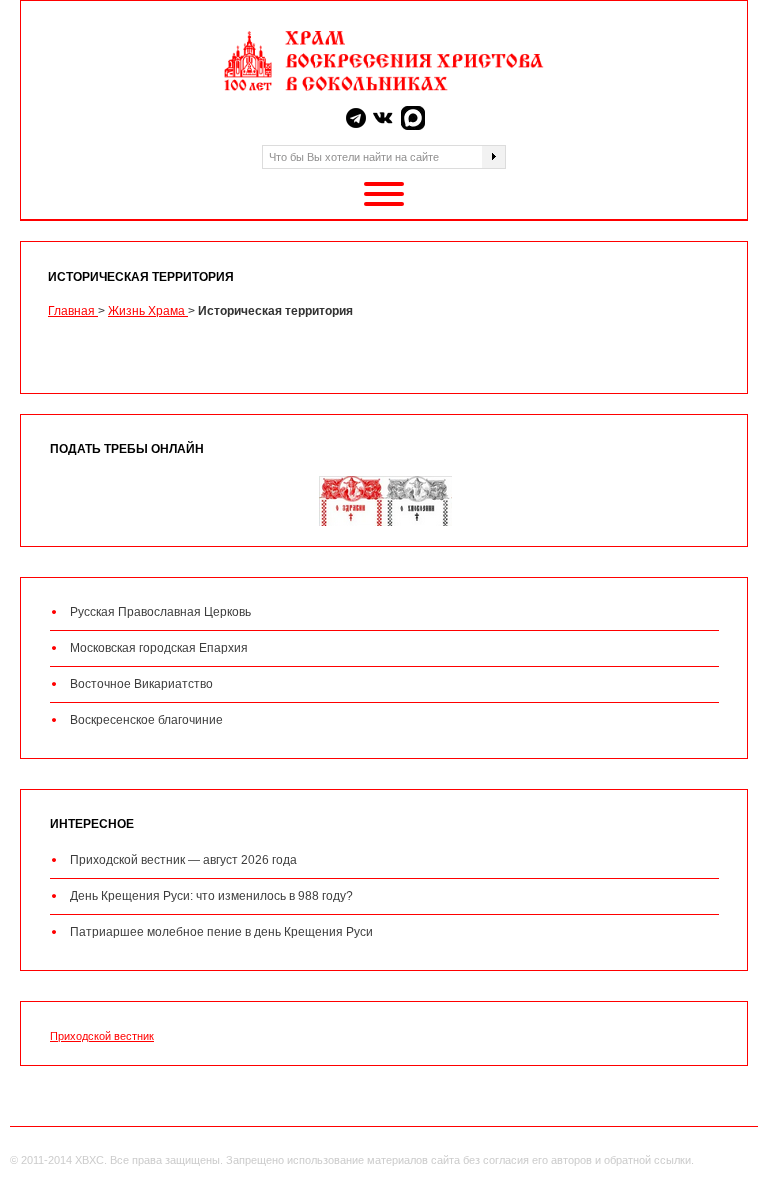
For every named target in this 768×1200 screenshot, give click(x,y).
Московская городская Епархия (159, 648)
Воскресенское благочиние (146, 720)
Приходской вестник (102, 1036)
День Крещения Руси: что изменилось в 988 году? (211, 896)
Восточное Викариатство (141, 684)
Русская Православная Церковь (160, 612)
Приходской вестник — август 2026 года (183, 860)
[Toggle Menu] (384, 194)
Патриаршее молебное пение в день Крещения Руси (221, 932)
